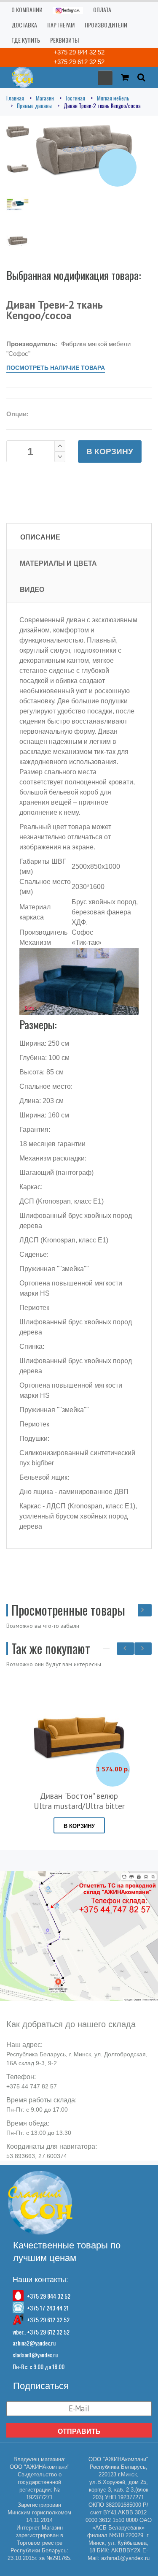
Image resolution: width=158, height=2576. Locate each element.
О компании (27, 9)
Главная (15, 98)
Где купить (26, 40)
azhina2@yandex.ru (34, 2343)
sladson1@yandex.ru (35, 2355)
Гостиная (75, 98)
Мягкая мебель (113, 98)
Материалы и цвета (58, 563)
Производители (106, 25)
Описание (40, 537)
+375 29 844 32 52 (79, 52)
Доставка (24, 25)
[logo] (20, 77)
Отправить (79, 2431)
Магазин (45, 98)
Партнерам (61, 25)
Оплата (102, 9)
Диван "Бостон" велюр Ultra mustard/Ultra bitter (79, 1801)
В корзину (110, 451)
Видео (32, 589)
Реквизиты (64, 40)
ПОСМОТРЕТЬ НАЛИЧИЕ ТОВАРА (56, 368)
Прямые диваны (34, 106)
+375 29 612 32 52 (79, 62)
